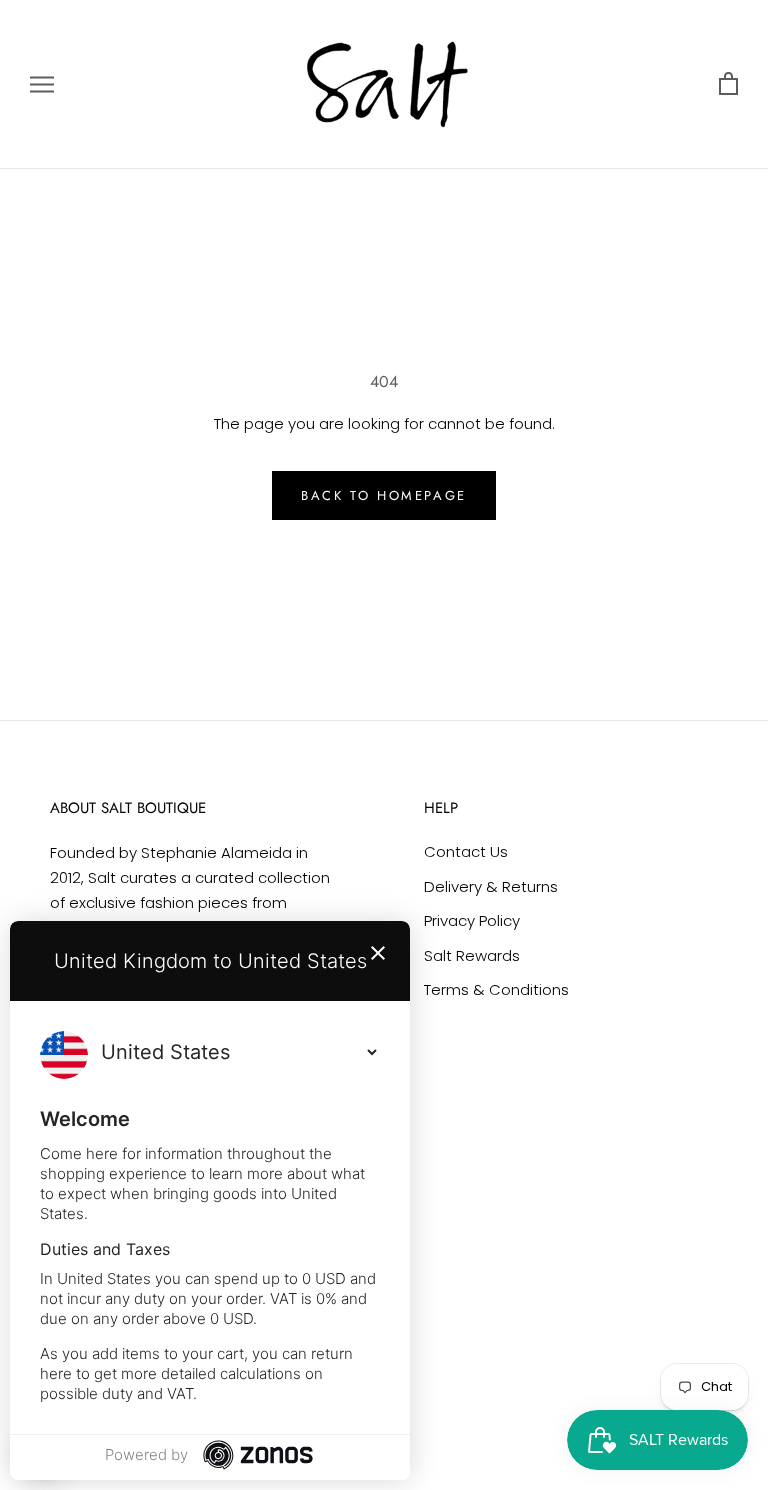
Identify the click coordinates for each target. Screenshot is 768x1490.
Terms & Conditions (496, 989)
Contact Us (466, 851)
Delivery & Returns (491, 886)
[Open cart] (728, 84)
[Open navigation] (42, 84)
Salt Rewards (472, 955)
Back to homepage (384, 495)
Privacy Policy (472, 920)
